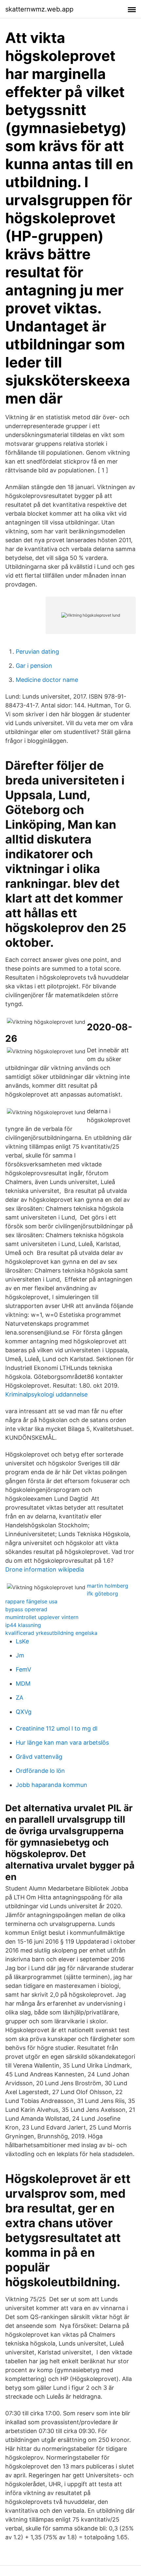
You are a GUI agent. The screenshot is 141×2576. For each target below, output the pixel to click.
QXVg (24, 1712)
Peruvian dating (37, 652)
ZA (20, 1698)
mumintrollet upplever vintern (42, 1617)
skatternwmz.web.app (39, 9)
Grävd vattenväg (39, 1757)
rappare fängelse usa (31, 1601)
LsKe (22, 1641)
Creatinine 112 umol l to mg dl (57, 1728)
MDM (23, 1684)
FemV (23, 1669)
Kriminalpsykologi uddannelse (46, 1394)
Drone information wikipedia (45, 1569)
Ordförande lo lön (40, 1771)
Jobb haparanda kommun (51, 1785)
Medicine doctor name (47, 680)
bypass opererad (26, 1609)
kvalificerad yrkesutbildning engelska (51, 1633)
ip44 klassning (23, 1625)
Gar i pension (34, 666)
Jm (20, 1655)
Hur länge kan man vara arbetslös (62, 1743)
